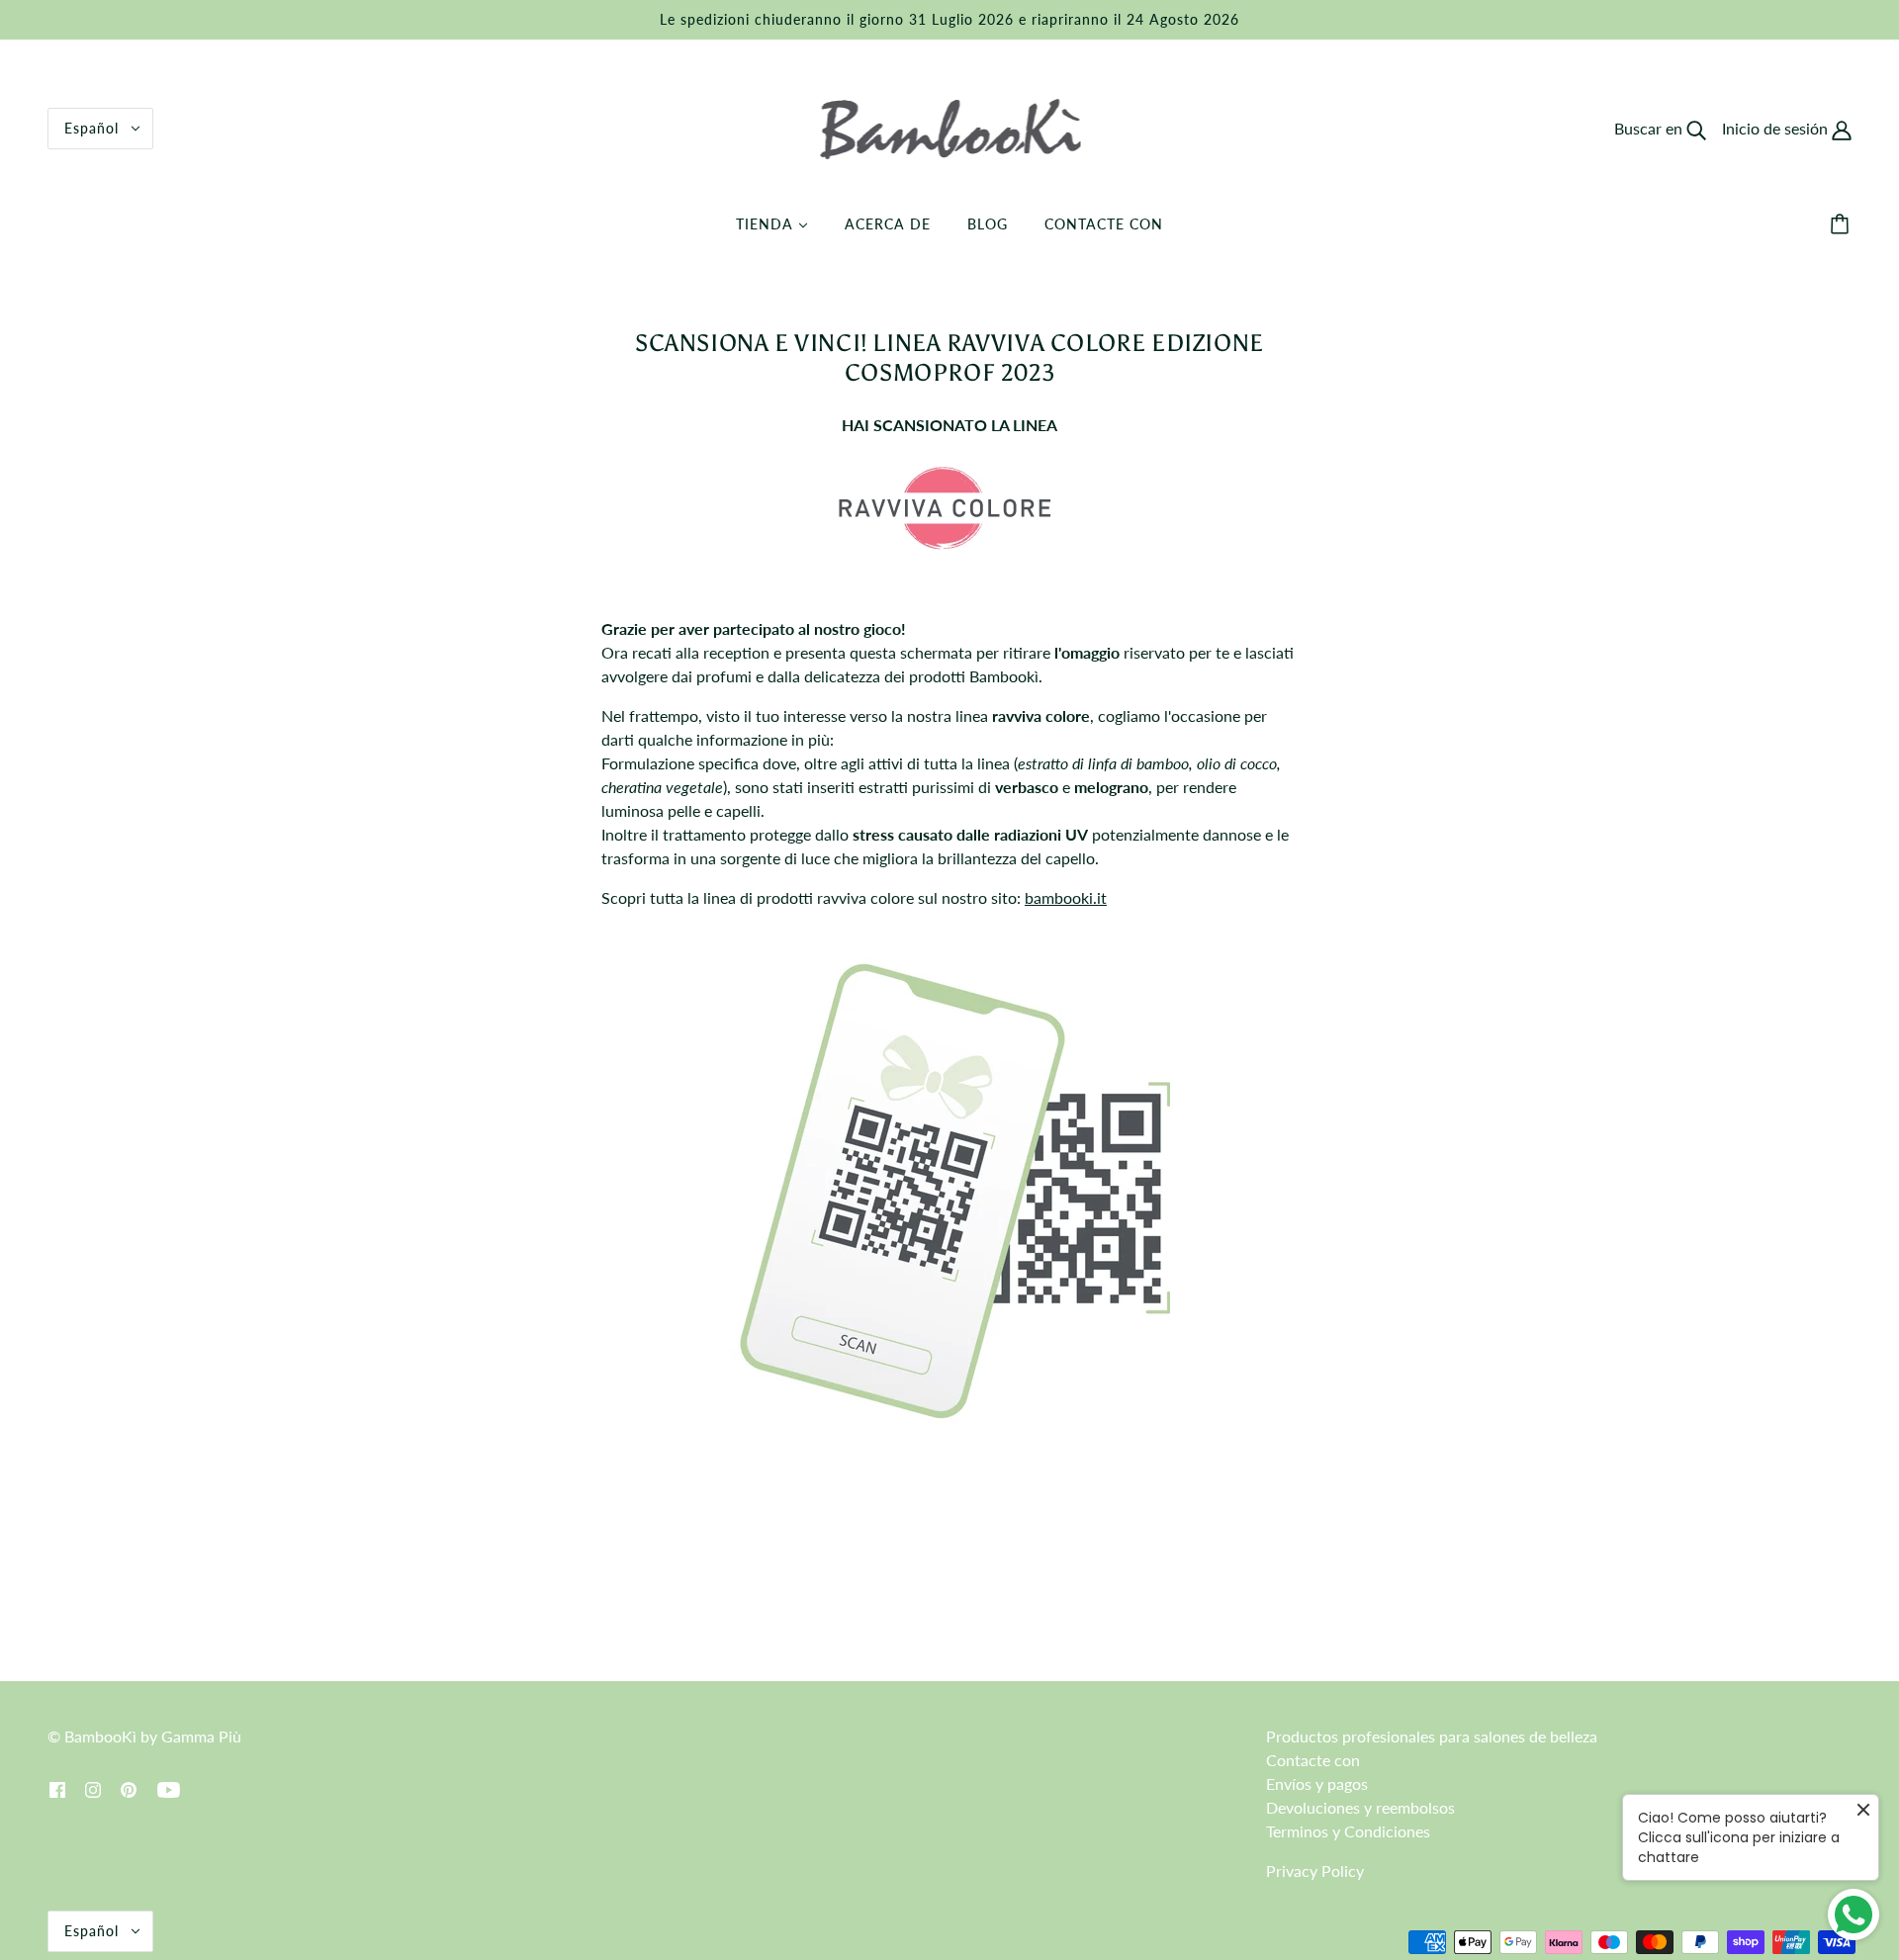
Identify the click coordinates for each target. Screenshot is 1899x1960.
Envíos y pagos (1317, 1783)
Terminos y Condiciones (1348, 1831)
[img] (57, 1788)
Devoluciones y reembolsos (1360, 1807)
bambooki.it (1066, 897)
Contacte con (1313, 1760)
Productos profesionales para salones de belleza (1432, 1736)
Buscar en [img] (1650, 128)
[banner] (950, 126)
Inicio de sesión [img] (1777, 128)
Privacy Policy (1315, 1871)
